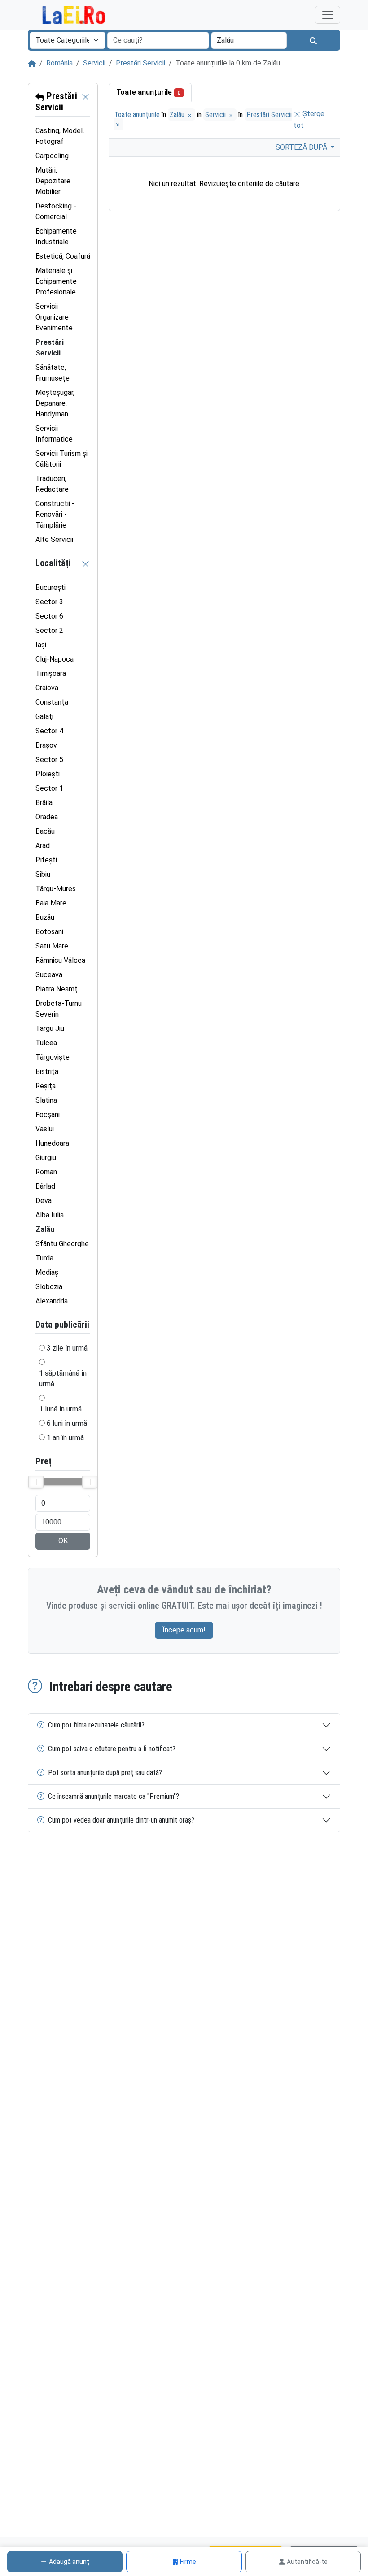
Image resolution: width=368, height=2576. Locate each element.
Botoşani (49, 932)
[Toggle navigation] (328, 15)
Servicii (94, 63)
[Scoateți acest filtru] (86, 102)
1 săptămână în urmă (63, 1379)
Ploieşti (48, 774)
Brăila (44, 803)
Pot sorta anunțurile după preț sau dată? (105, 1773)
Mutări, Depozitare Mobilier (53, 181)
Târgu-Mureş (56, 889)
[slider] (36, 1482)
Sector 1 (49, 788)
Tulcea (46, 1043)
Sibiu (43, 874)
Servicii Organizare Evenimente (54, 317)
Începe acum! (184, 1630)
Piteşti (46, 860)
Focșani (48, 1115)
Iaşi (41, 645)
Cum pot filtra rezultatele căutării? (96, 1725)
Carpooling (52, 156)
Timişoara (51, 673)
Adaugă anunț (69, 2562)
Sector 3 (49, 602)
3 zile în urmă (67, 1348)
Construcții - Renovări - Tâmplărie (55, 514)
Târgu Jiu (50, 1028)
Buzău (45, 917)
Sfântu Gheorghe (62, 1244)
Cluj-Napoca (55, 659)
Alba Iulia (50, 1215)
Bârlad (45, 1186)
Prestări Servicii (140, 63)
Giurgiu (46, 1158)
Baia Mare (51, 903)
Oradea (47, 817)
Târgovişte (53, 1057)
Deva (44, 1201)
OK (63, 1541)
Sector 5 (49, 760)
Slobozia (49, 1287)
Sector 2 (49, 630)
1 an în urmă (65, 1438)
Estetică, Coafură (63, 256)
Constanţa (52, 702)
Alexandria (52, 1301)
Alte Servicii (54, 539)
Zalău (178, 115)
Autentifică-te (307, 2562)
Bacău (45, 831)
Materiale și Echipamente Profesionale (56, 281)
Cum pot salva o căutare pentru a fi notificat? (112, 1749)
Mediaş (47, 1272)
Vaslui (45, 1129)
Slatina (46, 1100)
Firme (188, 2562)
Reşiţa (46, 1086)
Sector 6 (49, 616)
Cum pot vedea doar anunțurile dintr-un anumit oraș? (121, 1820)
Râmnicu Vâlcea (60, 960)
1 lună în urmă (60, 1409)
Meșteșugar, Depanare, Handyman (55, 403)
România (59, 63)
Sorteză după (302, 147)
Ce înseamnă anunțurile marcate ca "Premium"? (114, 1796)
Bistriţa (47, 1072)
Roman (46, 1172)
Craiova (47, 688)
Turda (44, 1258)
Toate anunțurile (148, 92)
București (50, 587)
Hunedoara (52, 1143)
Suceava (49, 975)
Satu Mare (52, 946)
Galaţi (44, 717)
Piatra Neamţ (57, 989)
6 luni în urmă (67, 1423)
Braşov (46, 745)
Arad (43, 846)
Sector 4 (49, 731)
